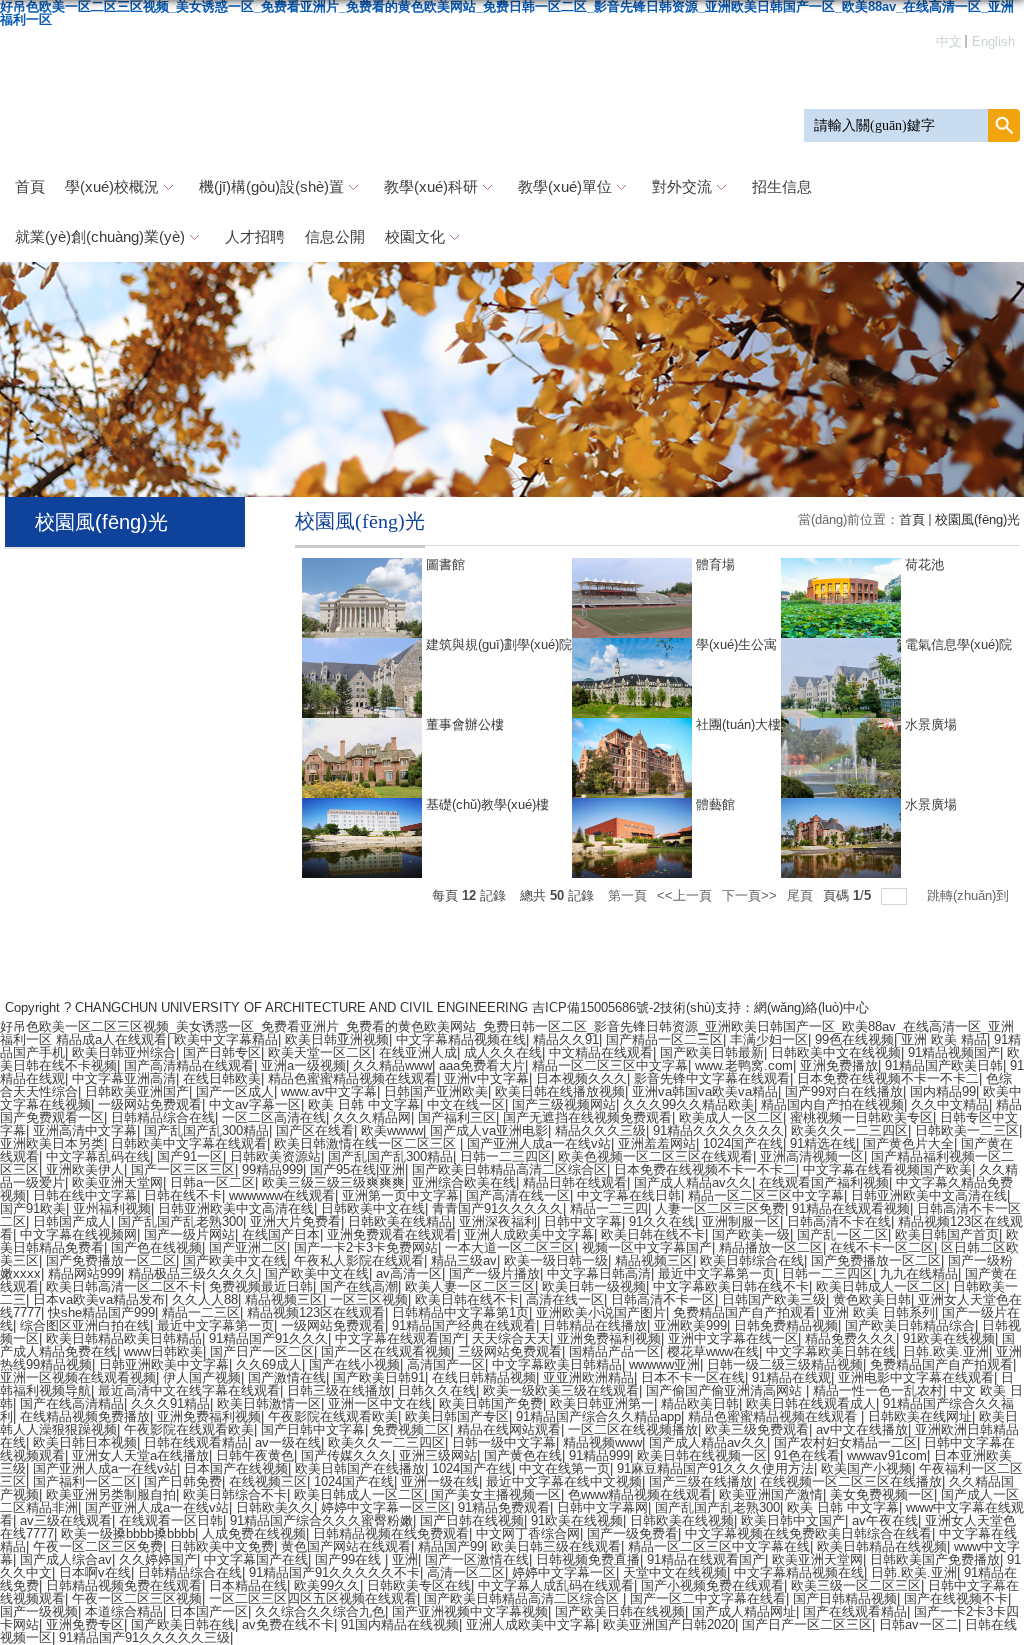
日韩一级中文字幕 (504, 1442)
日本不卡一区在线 (693, 1377)
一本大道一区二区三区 (510, 1247)
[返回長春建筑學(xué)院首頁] (159, 104)
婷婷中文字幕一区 (564, 1572)
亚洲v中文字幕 (486, 1078)
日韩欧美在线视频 (682, 1520)
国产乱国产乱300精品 (206, 1130)
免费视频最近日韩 (261, 1286)
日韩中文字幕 (583, 1221)
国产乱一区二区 (842, 1234)
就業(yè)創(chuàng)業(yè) (100, 236)
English (993, 41)
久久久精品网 (372, 1117)
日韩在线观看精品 (196, 1442)
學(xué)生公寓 (736, 644)
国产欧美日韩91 (379, 1377)
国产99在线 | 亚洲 (366, 1559)
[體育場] (632, 564)
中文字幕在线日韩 (629, 1195)
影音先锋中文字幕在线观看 (712, 1078)
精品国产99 (451, 1546)
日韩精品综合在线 (163, 1117)
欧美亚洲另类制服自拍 (111, 1494)
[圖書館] (362, 564)
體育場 (715, 564)
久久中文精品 (950, 1104)
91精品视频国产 (954, 1052)
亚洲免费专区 (85, 1624)
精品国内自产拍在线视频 (832, 1104)
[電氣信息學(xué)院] (841, 644)
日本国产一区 (209, 1611)
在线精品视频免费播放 (85, 1416)
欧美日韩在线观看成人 (811, 1403)
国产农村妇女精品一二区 (845, 1442)
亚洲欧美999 (690, 1325)
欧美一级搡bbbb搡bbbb (128, 1533)
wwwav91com (887, 1455)
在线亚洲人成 (418, 1052)
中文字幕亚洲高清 (124, 1078)
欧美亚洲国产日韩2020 (669, 1624)
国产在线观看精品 (855, 1611)
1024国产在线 (743, 1143)
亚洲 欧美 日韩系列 (879, 1312)
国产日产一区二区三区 (807, 1624)
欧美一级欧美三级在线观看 (561, 1390)
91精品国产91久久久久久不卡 (334, 1572)
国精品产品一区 (614, 1351)
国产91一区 (190, 1156)
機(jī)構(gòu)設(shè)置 (271, 186)
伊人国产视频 (202, 1377)
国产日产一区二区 (262, 1351)
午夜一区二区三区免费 (98, 1546)
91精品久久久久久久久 (718, 1130)
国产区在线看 (315, 1130)
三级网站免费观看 (510, 1351)
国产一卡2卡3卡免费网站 (366, 1247)
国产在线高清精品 (72, 1403)
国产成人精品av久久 (693, 1182)
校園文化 (415, 236)
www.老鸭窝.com (744, 1065)
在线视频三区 (268, 1481)
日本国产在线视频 (236, 1468)
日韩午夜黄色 (255, 1455)
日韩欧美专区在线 (419, 1585)
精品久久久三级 (600, 1130)
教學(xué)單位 (565, 186)
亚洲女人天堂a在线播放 (140, 1455)
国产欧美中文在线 (235, 1260)
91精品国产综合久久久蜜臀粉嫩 (321, 1520)
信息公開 (335, 236)
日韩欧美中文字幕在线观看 (189, 1143)
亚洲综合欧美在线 (464, 1182)
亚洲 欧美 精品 (944, 1039)
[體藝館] (632, 804)
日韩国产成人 (72, 1221)
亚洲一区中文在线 (380, 1403)
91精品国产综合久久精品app (598, 1416)
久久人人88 (205, 1299)
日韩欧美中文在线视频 (836, 1052)
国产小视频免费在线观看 (712, 1585)
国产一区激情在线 (477, 1559)
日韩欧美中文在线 (373, 1208)
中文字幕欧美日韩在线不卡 (731, 1286)
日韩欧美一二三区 (967, 1130)
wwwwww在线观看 (282, 1195)
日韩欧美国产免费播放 (935, 1559)
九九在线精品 (919, 1273)
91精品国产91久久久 (268, 1338)
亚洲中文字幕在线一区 (733, 1338)
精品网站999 (84, 1273)
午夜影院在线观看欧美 (333, 1416)
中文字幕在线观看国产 (400, 1338)
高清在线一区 (565, 1299)
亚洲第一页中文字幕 (400, 1195)
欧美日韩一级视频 (594, 1286)
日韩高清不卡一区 (663, 1299)
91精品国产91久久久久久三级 (144, 1637)
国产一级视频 (39, 1611)
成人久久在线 (503, 1052)
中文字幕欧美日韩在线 (831, 1351)
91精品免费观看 (504, 1507)
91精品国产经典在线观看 (464, 1325)
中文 (949, 41)
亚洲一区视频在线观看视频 (78, 1377)
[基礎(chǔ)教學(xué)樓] (362, 804)
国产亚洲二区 (248, 1247)
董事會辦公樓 (465, 724)
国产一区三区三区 (183, 1169)
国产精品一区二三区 (664, 1039)
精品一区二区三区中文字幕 (610, 1065)
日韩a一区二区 (212, 1182)
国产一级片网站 (189, 1234)
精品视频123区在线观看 (316, 1312)
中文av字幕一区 (255, 1104)
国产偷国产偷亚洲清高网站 (726, 1390)
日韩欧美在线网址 (920, 1416)
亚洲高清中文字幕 (85, 1130)
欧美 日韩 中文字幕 (364, 1104)
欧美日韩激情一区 (269, 1403)
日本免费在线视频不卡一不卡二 (888, 1078)
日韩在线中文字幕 (85, 1195)
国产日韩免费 (183, 1481)
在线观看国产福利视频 (824, 1182)
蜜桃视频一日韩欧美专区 (861, 1117)
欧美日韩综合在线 (752, 1260)
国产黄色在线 (523, 1455)
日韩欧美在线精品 (400, 1221)
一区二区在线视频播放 (633, 1429)
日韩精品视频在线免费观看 (391, 1533)
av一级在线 (288, 1442)
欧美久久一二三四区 (849, 1130)
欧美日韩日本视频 (85, 1442)
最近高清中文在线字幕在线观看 (189, 1390)
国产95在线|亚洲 (357, 1169)
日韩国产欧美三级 (774, 1299)
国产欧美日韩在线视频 (620, 1611)
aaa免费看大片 (482, 1065)
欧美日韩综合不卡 (235, 1494)
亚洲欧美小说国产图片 (601, 1312)
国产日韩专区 (222, 1052)
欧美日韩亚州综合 (124, 1052)
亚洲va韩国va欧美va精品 (705, 1091)
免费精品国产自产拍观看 (744, 1312)
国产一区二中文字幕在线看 (708, 1598)
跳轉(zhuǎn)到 (970, 895)
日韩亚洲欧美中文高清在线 (929, 1195)
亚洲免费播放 (839, 1065)
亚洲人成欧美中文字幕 (529, 1234)
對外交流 (682, 186)
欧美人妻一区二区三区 (470, 1286)
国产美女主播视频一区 (496, 1494)
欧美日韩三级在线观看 (556, 1546)
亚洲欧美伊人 (85, 1169)
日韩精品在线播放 (595, 1325)
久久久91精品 (170, 1403)
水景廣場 (931, 724)
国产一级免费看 (632, 1533)
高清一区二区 (466, 1572)
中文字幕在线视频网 (78, 1234)
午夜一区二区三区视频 (137, 1598)
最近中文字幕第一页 (716, 1273)
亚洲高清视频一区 (812, 1156)
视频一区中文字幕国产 (647, 1247)
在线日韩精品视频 (484, 1377)
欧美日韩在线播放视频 (560, 1091)
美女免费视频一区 (882, 1494)
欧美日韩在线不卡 (653, 1234)
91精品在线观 (791, 1377)
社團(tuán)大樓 (738, 724)
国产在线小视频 (354, 1364)
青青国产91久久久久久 (497, 1208)
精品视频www (602, 1442)
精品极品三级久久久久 (193, 1273)
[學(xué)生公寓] (632, 644)
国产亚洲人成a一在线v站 (539, 1143)
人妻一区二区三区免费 (720, 1208)
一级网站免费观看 (150, 1104)
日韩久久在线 (437, 1390)
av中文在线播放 (862, 1429)
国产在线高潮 (359, 1286)
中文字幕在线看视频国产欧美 (887, 1169)
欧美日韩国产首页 (947, 1234)
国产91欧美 (33, 1208)
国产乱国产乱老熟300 (180, 1221)
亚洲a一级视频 (303, 1065)
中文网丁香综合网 (528, 1533)
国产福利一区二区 (85, 1481)
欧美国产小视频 (866, 1468)
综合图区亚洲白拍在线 (85, 1325)
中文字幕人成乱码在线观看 (556, 1585)
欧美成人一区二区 (731, 1117)
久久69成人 (269, 1364)
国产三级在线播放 (701, 1481)
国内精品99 (943, 1091)
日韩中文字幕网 (602, 1507)
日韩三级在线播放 (339, 1390)
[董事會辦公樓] (362, 724)
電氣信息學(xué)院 (958, 644)
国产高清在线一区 (518, 1195)
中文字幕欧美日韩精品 (557, 1364)
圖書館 (445, 564)
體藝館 (715, 804)
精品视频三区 (654, 1260)
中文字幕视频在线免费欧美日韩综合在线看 (808, 1533)
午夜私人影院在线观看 (359, 1260)
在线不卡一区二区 (882, 1247)
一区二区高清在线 (274, 1117)
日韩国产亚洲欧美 (436, 1091)
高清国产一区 (446, 1364)
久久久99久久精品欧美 (688, 1104)
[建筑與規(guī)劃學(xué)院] (362, 644)
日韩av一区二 (918, 1624)
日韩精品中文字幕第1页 (460, 1312)
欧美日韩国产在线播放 (360, 1468)
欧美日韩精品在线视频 (882, 1546)
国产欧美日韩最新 (712, 1052)
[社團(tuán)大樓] (632, 724)
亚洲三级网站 (438, 1455)
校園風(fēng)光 (977, 519)
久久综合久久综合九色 (320, 1611)
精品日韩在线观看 (575, 1182)
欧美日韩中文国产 (793, 1520)
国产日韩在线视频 (472, 1520)
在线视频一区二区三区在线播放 (851, 1481)
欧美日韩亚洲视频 (337, 1039)
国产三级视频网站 (564, 1104)
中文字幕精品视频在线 (461, 1039)
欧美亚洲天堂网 (117, 1182)
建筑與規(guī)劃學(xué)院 (499, 644)
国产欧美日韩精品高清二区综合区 (509, 1169)
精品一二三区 (201, 1312)
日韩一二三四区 (505, 1156)
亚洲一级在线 (440, 1481)
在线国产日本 (281, 1234)
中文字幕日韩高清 (599, 1273)
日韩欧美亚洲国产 (137, 1091)
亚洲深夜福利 (498, 1221)
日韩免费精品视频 (786, 1325)
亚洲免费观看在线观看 (392, 1234)
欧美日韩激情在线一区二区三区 (367, 1143)
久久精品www (392, 1065)
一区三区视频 (369, 1299)
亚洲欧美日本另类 (52, 1143)
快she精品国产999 (101, 1312)
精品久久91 (566, 1039)
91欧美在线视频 (949, 1338)
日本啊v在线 (95, 1572)
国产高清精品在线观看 (189, 1065)
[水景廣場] (841, 724)
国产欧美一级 (751, 1234)
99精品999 (272, 1169)
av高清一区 (409, 1273)
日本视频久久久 (581, 1078)
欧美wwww (392, 1130)
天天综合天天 (511, 1338)
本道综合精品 (124, 1611)
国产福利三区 (457, 1117)
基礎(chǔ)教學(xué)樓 (487, 804)
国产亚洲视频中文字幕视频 (470, 1611)
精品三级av (464, 1260)
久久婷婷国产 (158, 1559)
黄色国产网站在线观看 (346, 1546)
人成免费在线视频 (254, 1533)
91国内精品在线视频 (400, 1624)
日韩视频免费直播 (588, 1559)
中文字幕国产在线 (256, 1559)
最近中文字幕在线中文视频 (564, 1481)
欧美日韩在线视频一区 (702, 1455)
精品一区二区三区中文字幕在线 (719, 1546)
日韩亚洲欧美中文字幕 (164, 1364)
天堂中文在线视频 (675, 1572)
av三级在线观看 (66, 1520)
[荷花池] (841, 564)
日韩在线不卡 (183, 1195)
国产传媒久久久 (346, 1455)
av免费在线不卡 (288, 1624)
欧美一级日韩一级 (556, 1260)
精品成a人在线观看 (111, 1039)
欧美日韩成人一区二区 (881, 1286)
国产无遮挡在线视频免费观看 (587, 1117)
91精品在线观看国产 (706, 1559)
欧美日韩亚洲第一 (602, 1403)
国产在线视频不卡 (956, 1598)
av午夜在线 (885, 1520)
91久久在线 (662, 1221)
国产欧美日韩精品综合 (910, 1325)
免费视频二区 (411, 1429)
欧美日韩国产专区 (457, 1416)
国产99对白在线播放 (844, 1091)
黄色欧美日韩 (872, 1299)
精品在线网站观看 (509, 1429)
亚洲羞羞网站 (657, 1143)
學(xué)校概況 (112, 186)
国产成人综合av (66, 1559)
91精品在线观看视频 (851, 1208)
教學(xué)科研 (431, 186)
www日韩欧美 (163, 1351)
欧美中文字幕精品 (226, 1039)
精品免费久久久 (850, 1338)
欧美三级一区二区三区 (856, 1585)
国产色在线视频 (156, 1247)
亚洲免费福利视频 (609, 1338)
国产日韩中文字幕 (313, 1429)
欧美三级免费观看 (757, 1429)
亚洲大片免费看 (295, 1221)
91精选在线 (823, 1143)
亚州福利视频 (112, 1208)
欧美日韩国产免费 (491, 1403)
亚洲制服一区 (741, 1221)
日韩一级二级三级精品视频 (785, 1364)
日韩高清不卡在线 (839, 1221)
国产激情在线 (287, 1377)
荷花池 (924, 564)
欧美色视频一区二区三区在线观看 (655, 1156)
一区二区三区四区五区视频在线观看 (313, 1598)
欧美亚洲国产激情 (771, 1494)
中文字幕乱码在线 (98, 1156)
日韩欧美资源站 (275, 1156)
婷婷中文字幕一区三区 (386, 1507)
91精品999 (599, 1455)
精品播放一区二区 (771, 1247)
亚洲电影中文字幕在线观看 (916, 1377)
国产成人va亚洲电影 (489, 1130)
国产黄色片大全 (908, 1143)
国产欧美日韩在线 (183, 1624)
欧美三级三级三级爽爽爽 (333, 1182)
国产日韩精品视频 (845, 1598)
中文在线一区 (466, 1104)
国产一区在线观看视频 (386, 1351)
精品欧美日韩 (700, 1403)
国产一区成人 (235, 1091)
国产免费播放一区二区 (111, 1260)
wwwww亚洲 (664, 1364)
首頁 (912, 519)
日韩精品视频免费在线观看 (124, 1585)
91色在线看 (807, 1455)
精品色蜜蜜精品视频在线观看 (352, 1078)
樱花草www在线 (713, 1351)
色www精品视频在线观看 (640, 1494)
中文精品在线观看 (601, 1052)
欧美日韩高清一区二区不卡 (124, 1286)
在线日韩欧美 (222, 1078)
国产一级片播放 (494, 1273)
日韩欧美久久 (275, 1507)
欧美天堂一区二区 (320, 1052)
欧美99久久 (327, 1585)
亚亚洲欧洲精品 (588, 1377)
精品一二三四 (609, 1208)
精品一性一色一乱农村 (878, 1390)
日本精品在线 (248, 1585)
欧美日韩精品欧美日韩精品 (124, 1338)
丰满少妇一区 (769, 1039)
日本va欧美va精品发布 (99, 1299)
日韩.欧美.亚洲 (946, 1351)
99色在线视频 (854, 1039)
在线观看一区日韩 (171, 1520)
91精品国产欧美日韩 (944, 1065)
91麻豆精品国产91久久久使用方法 (715, 1468)
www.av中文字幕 (329, 1091)
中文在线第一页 (564, 1468)
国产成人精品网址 (744, 1611)
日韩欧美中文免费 (222, 1546)
